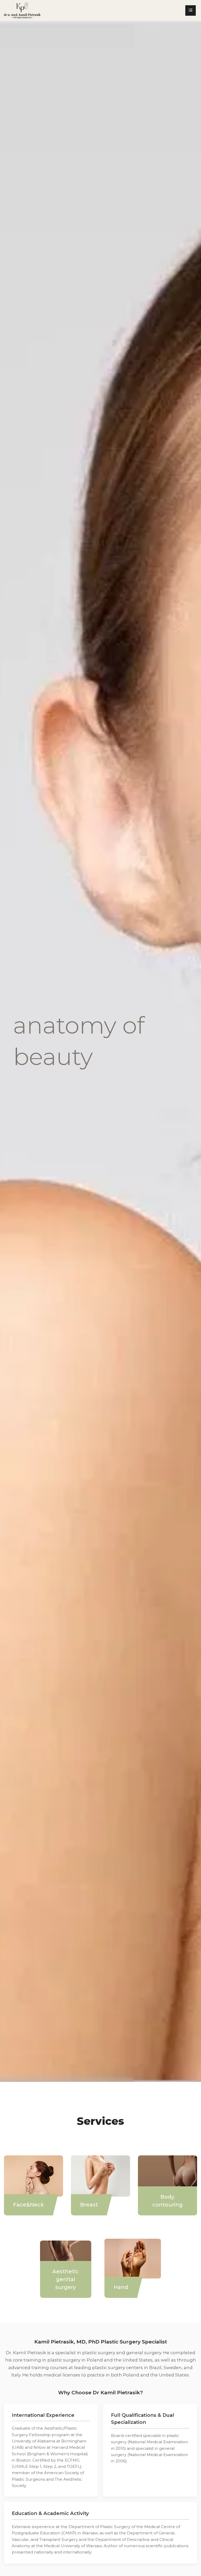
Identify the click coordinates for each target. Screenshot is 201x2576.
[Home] (20, 10)
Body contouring (167, 2201)
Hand (121, 2287)
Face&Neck (29, 2205)
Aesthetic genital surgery (66, 2279)
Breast (89, 2205)
